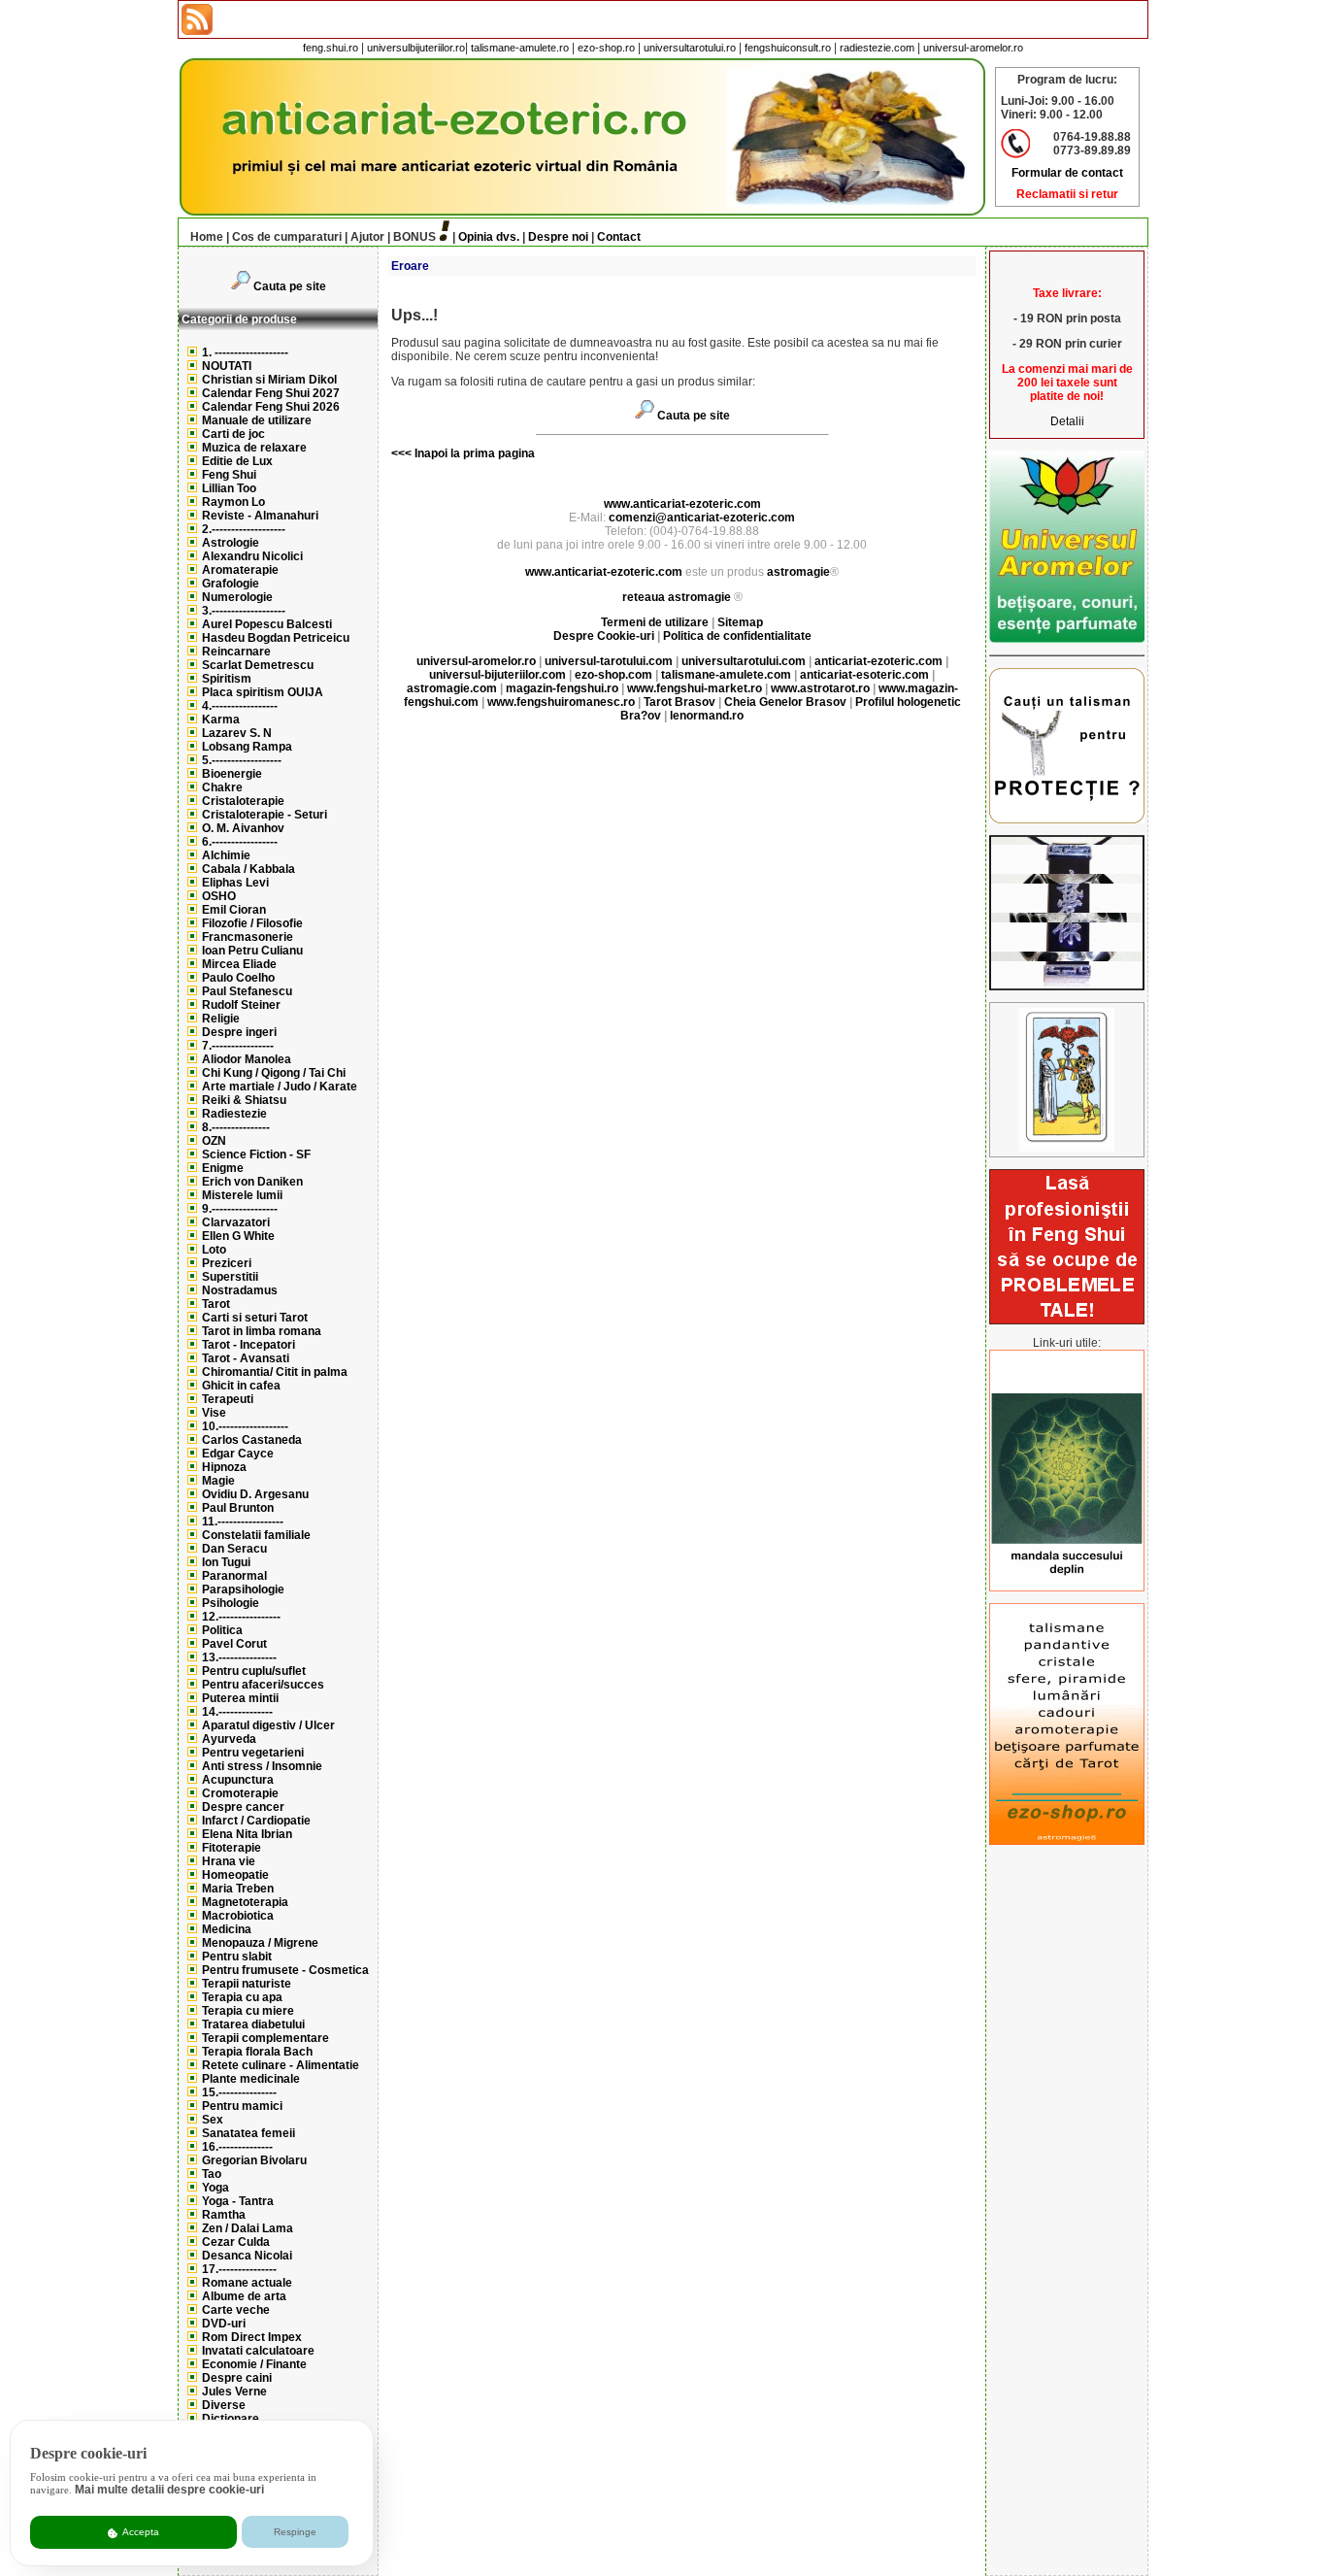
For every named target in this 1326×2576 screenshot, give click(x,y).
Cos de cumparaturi (287, 237)
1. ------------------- (245, 352)
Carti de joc (233, 434)
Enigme (223, 1168)
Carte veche (236, 2310)
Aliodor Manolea (247, 1059)
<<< (401, 453)
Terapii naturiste (247, 1984)
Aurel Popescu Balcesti (267, 624)
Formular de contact (1067, 173)
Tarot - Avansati (246, 1358)
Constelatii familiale (256, 1535)
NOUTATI (227, 366)
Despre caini (237, 2378)
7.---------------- (238, 1046)
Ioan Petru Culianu (252, 951)
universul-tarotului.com (609, 661)
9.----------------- (240, 1209)
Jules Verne (234, 2392)
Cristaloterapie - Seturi (265, 815)
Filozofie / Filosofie (252, 923)
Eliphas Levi (235, 883)
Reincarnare (236, 652)
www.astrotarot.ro (820, 688)
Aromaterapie (240, 570)
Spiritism (227, 679)
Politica (222, 1630)
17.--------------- (239, 2269)
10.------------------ (245, 1426)
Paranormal (234, 1576)
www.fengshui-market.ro (695, 688)
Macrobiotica (238, 1916)
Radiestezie (234, 1114)
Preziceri (227, 1263)
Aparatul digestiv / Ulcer (268, 1725)
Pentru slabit (237, 1957)
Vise (214, 1413)
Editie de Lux (237, 461)
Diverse (224, 2405)
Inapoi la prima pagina (473, 453)
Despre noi (558, 237)
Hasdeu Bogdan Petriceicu (276, 638)
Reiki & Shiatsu (244, 1100)
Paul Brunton (238, 1508)
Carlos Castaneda (252, 1440)
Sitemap (740, 622)
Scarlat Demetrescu (258, 665)
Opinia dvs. (489, 237)
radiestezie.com (877, 48)
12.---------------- (241, 1617)
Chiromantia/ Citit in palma (275, 1372)
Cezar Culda (236, 2242)
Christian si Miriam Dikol (269, 380)
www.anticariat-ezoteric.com (682, 504)
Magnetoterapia (245, 1902)
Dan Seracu (234, 1549)
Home (207, 237)
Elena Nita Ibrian (247, 1834)
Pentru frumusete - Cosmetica (285, 1970)
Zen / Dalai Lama (248, 2228)
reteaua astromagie (677, 597)
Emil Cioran (234, 910)
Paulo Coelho (238, 978)
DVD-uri (224, 2324)
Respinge (295, 2532)
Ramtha (224, 2215)
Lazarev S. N (237, 733)
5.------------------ (242, 760)
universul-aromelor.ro (973, 48)
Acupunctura (238, 1780)
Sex (213, 2120)
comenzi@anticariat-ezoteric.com (702, 518)
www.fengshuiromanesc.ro (561, 702)
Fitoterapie (232, 1848)
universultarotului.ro (690, 48)
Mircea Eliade (239, 964)
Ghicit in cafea (241, 1386)
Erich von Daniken (252, 1182)
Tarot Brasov (680, 702)
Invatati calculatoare (258, 2351)
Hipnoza (224, 1467)
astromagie (798, 572)
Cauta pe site (290, 286)
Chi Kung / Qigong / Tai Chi (274, 1073)
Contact (619, 237)
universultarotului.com (744, 661)
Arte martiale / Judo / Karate (280, 1087)
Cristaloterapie (243, 801)
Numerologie (237, 597)
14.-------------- (237, 1712)
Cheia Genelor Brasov (785, 702)
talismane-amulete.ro (520, 48)
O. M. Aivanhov (243, 828)
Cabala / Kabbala (249, 869)
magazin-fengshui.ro (562, 688)
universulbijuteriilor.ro (416, 48)
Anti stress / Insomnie (262, 1766)
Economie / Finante (254, 2364)
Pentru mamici (242, 2106)
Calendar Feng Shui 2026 (271, 407)
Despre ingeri (239, 1032)
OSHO (219, 896)
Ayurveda (229, 1739)
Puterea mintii (240, 1698)
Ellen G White (238, 1236)
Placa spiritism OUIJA (263, 692)
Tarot (216, 1304)
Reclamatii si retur (1067, 194)
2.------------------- (244, 529)
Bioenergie (232, 774)
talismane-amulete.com (726, 675)
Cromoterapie (240, 1793)
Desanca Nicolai (247, 2256)
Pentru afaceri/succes (263, 1685)
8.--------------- (236, 1127)
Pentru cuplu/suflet (254, 1671)
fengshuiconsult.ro (788, 48)
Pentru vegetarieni (253, 1753)
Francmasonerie (248, 937)
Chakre (222, 787)
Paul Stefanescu (247, 991)
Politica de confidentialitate (737, 636)
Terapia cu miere (248, 2011)
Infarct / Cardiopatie (256, 1821)
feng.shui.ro (331, 48)
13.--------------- (239, 1657)
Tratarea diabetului (253, 2024)
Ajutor (367, 237)
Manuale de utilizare (257, 420)
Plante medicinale (251, 2079)
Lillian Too (229, 488)
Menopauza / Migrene (260, 1943)
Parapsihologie (243, 1589)
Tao (212, 2174)
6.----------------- (240, 842)
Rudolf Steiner (241, 1005)
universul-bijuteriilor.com (497, 675)
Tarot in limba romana (262, 1331)
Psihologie (231, 1603)
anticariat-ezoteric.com (878, 661)
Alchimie (226, 855)
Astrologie (231, 543)
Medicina (227, 1929)
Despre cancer (243, 1807)
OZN (214, 1141)
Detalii (1067, 421)
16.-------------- (237, 2147)
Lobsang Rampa (247, 747)
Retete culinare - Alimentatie (281, 2065)
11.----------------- (243, 1522)
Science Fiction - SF (256, 1154)
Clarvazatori (236, 1222)
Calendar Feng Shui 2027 (271, 393)
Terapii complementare (265, 2038)
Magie (218, 1481)
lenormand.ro (707, 716)
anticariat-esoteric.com (864, 675)
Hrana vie (229, 1861)
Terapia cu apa (242, 1997)
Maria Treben (238, 1889)
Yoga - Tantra (238, 2201)
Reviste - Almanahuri (260, 516)
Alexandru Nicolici (252, 556)
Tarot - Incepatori (249, 1345)
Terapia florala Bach (257, 2052)
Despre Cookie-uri (604, 636)
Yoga (215, 2188)
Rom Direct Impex (252, 2337)
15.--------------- (239, 2092)
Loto (214, 1250)
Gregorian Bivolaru (254, 2160)
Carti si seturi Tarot (255, 1318)
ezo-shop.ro (606, 48)
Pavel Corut (234, 1644)
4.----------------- (240, 706)
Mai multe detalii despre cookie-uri (169, 2490)
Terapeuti (228, 1399)
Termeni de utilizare (656, 622)
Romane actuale (247, 2283)
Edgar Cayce (238, 1454)
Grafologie (231, 584)
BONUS (414, 237)
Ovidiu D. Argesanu (255, 1494)
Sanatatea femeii (249, 2133)
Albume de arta (244, 2296)
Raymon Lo (233, 502)
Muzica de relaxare (254, 448)
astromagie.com (452, 688)
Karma (221, 719)
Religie (221, 1019)
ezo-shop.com (613, 675)
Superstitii (230, 1277)
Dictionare (231, 2419)
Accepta (140, 2532)
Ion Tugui (226, 1562)
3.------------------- (244, 611)
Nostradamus (240, 1290)
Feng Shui (229, 475)
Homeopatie (235, 1875)
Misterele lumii (242, 1195)
